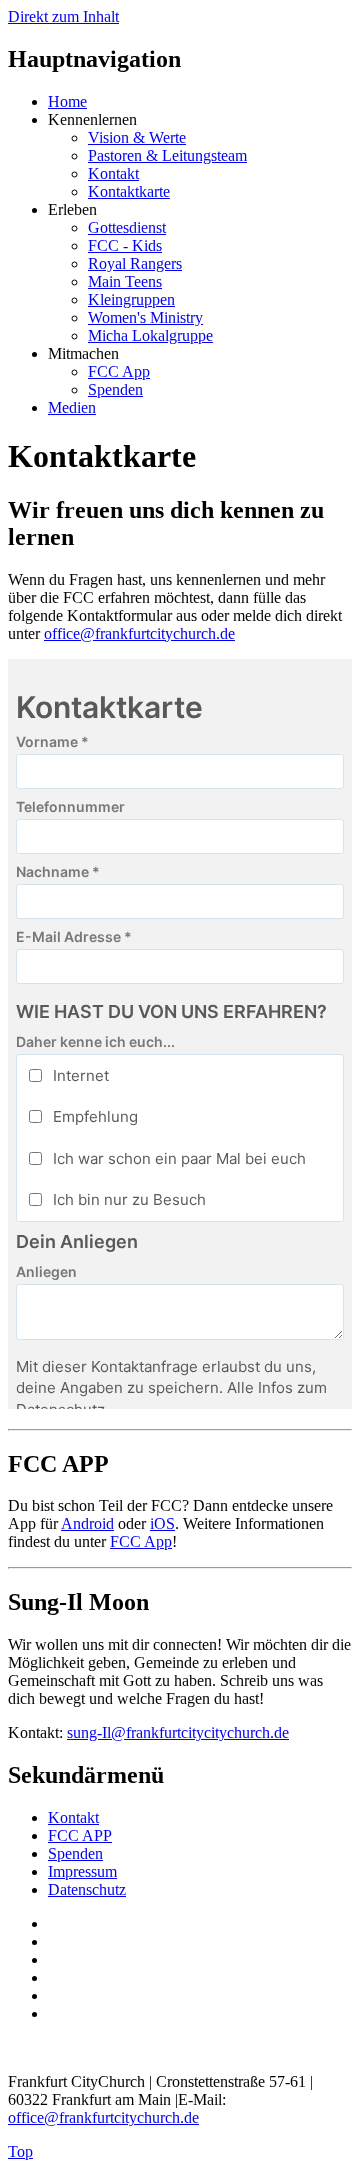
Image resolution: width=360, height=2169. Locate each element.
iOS (162, 1523)
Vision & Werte (137, 137)
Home (67, 101)
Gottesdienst (127, 227)
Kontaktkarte (129, 191)
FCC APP (80, 1835)
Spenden (115, 389)
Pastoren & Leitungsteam (167, 155)
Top (20, 2151)
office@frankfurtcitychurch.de (139, 633)
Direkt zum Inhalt (63, 16)
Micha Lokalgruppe (150, 335)
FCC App (119, 371)
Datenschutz (87, 1889)
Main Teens (125, 281)
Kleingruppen (131, 299)
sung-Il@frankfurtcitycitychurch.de (178, 1732)
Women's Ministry (145, 317)
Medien (72, 407)
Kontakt (113, 173)
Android (87, 1523)
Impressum (82, 1871)
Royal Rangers (135, 263)
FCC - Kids (125, 245)
